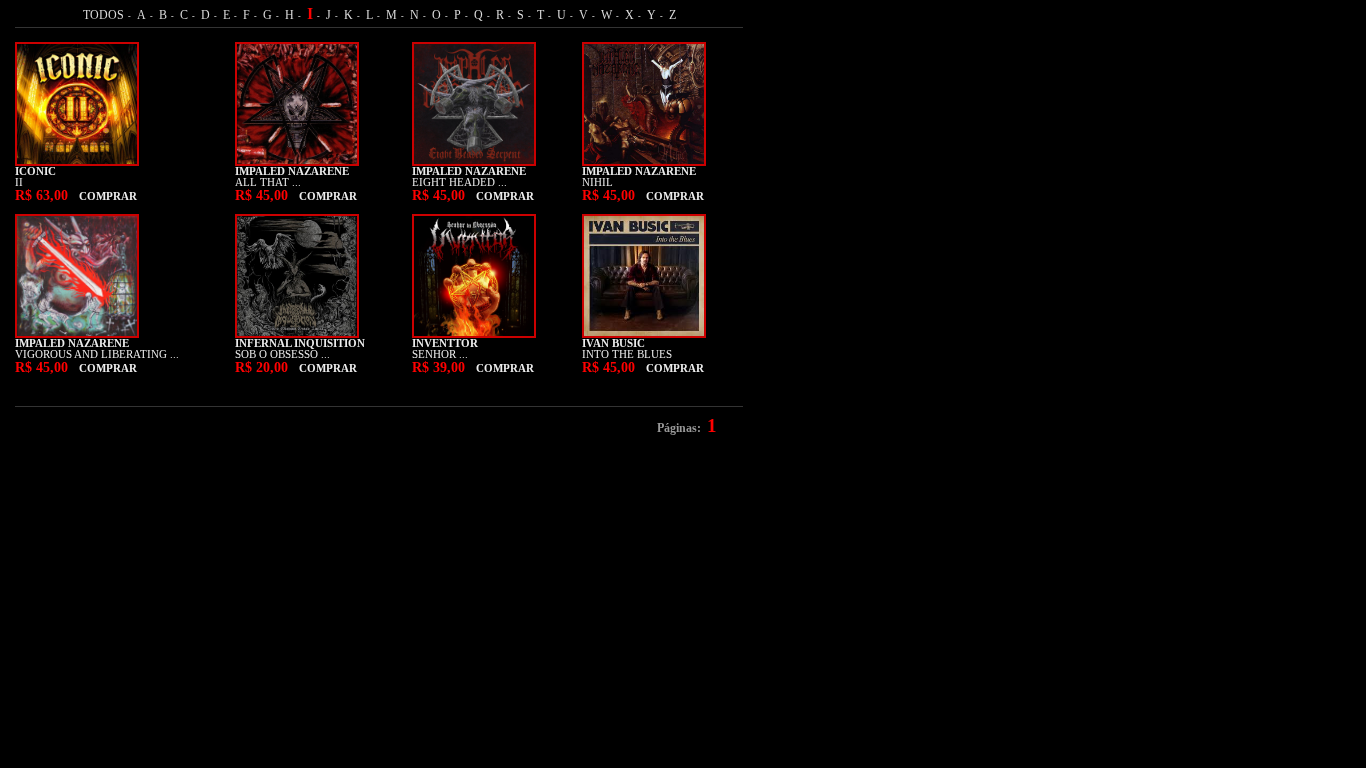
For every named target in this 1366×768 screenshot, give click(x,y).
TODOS (103, 15)
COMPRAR (108, 196)
